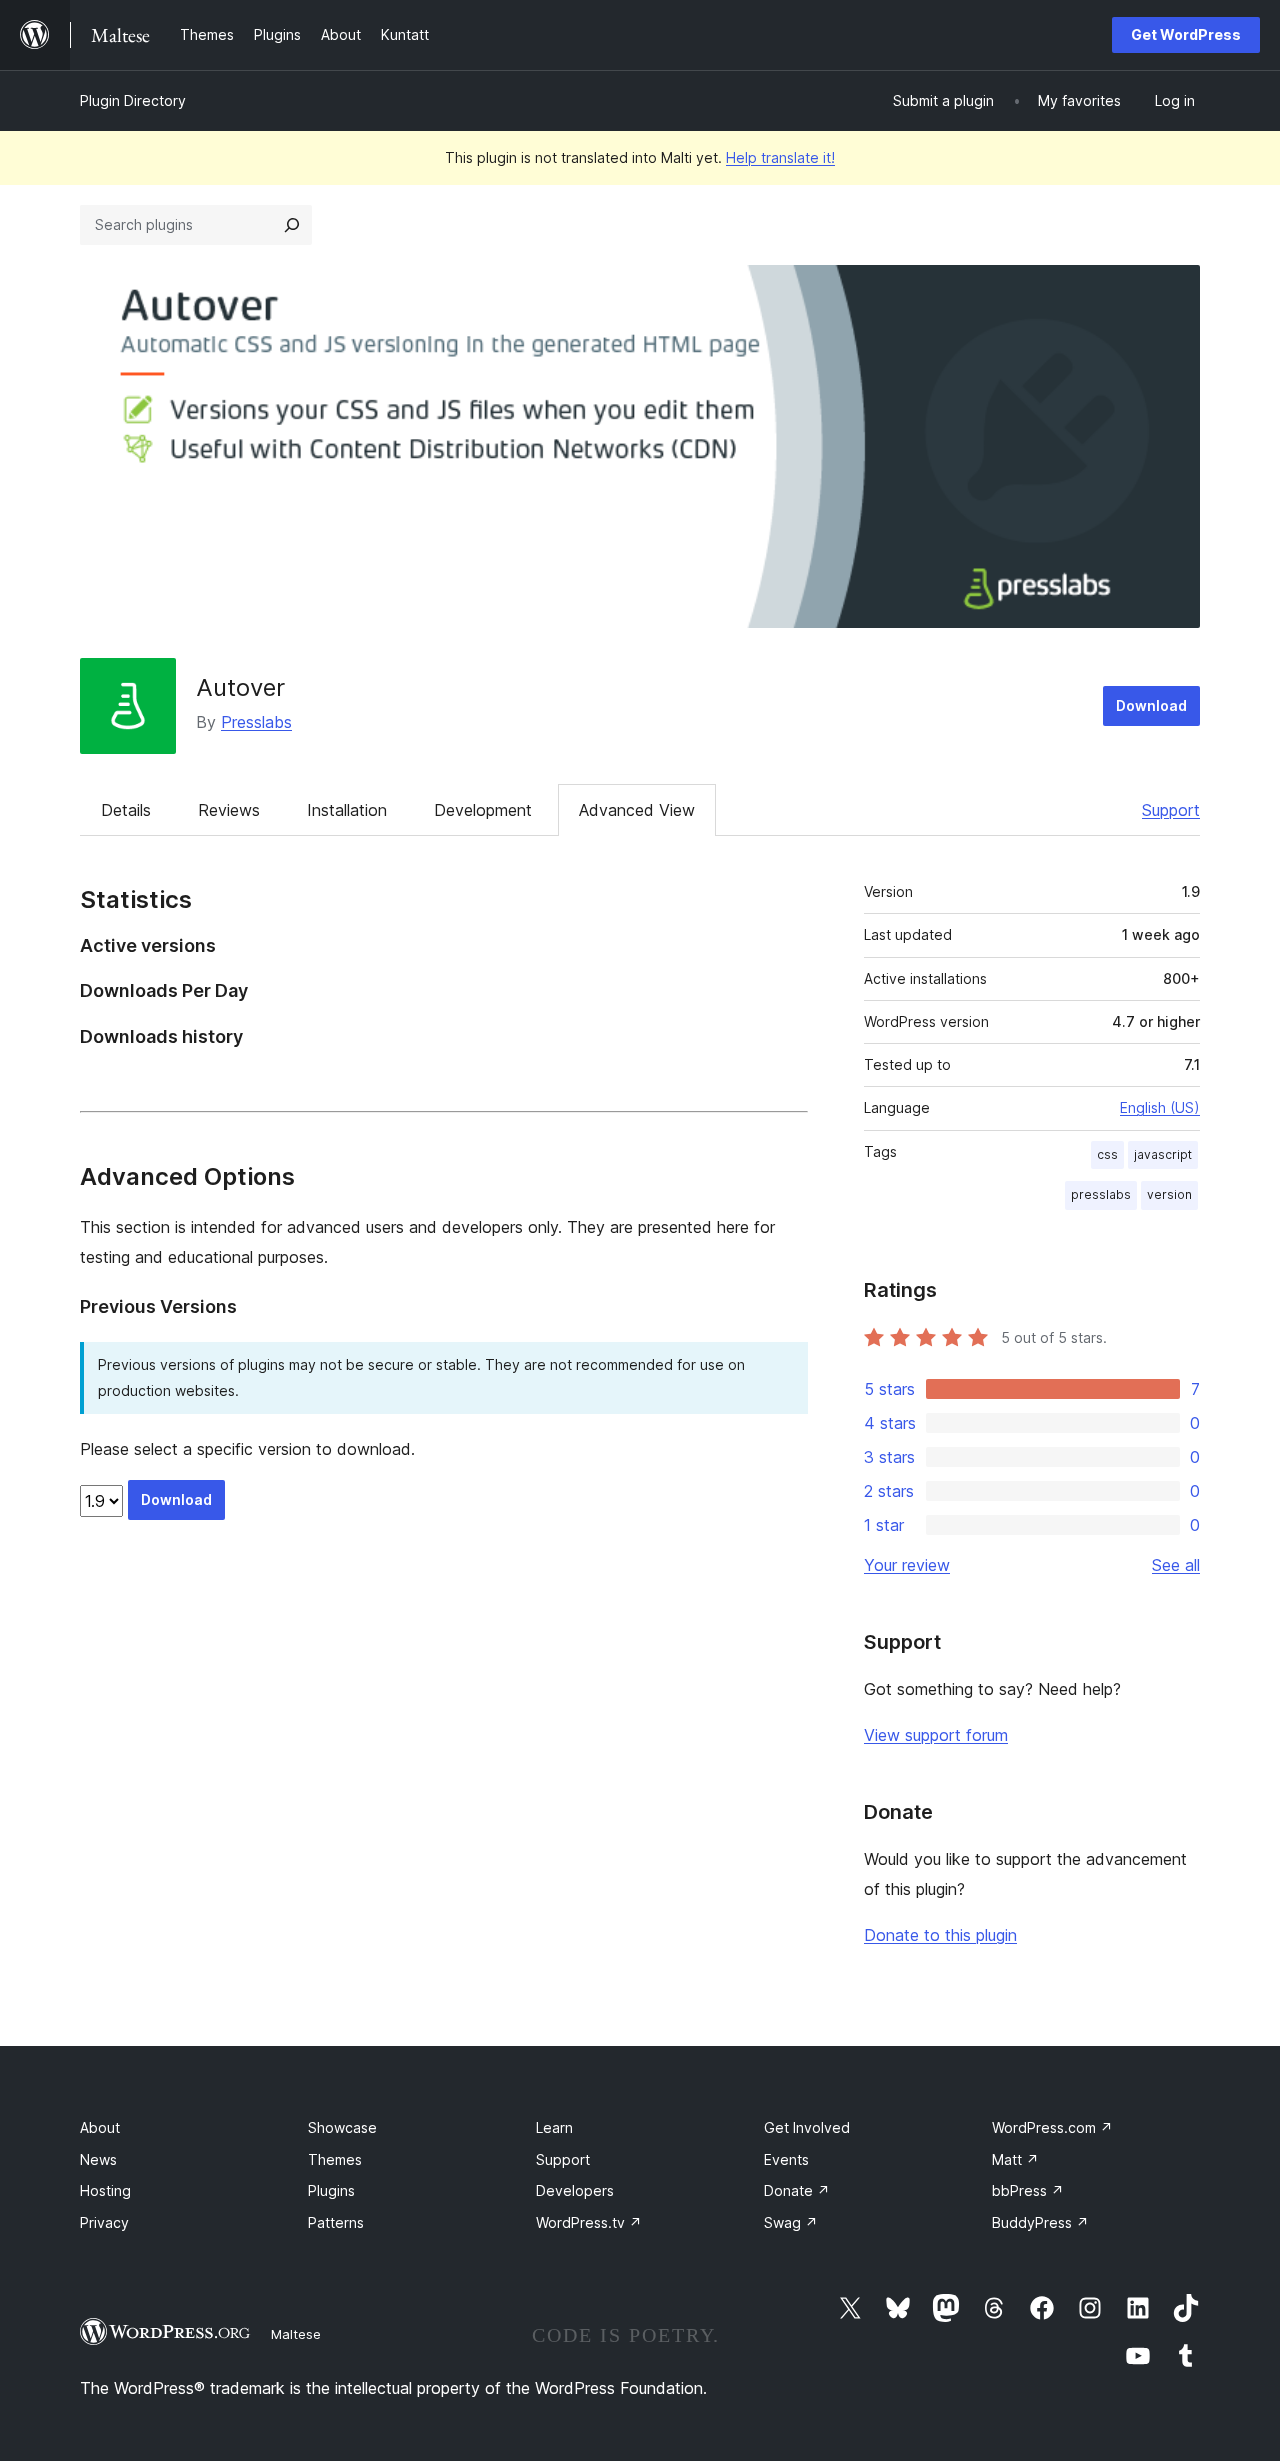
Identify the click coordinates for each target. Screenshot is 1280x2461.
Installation (347, 810)
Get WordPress (1186, 34)
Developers (575, 2190)
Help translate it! (780, 157)
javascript (1163, 1154)
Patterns (336, 2222)
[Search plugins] (292, 225)
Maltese (296, 2334)
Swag (791, 2222)
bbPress (1028, 2190)
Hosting (105, 2190)
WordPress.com (1052, 2127)
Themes (335, 2159)
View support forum (936, 1735)
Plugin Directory (133, 100)
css (1107, 1154)
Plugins (331, 2190)
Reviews (229, 810)
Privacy (104, 2222)
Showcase (342, 2127)
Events (786, 2159)
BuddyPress (1040, 2222)
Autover (240, 687)
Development (483, 810)
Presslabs (256, 722)
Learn (554, 2127)
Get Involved (807, 2127)
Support (1171, 810)
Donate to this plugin (940, 1935)
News (98, 2159)
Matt (1015, 2159)
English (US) (1160, 1107)
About (100, 2127)
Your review (907, 1565)
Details (126, 810)
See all (1176, 1565)
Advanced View (637, 810)
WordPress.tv (589, 2222)
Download (1151, 705)
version (1169, 1194)
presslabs (1101, 1194)
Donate (797, 2190)
